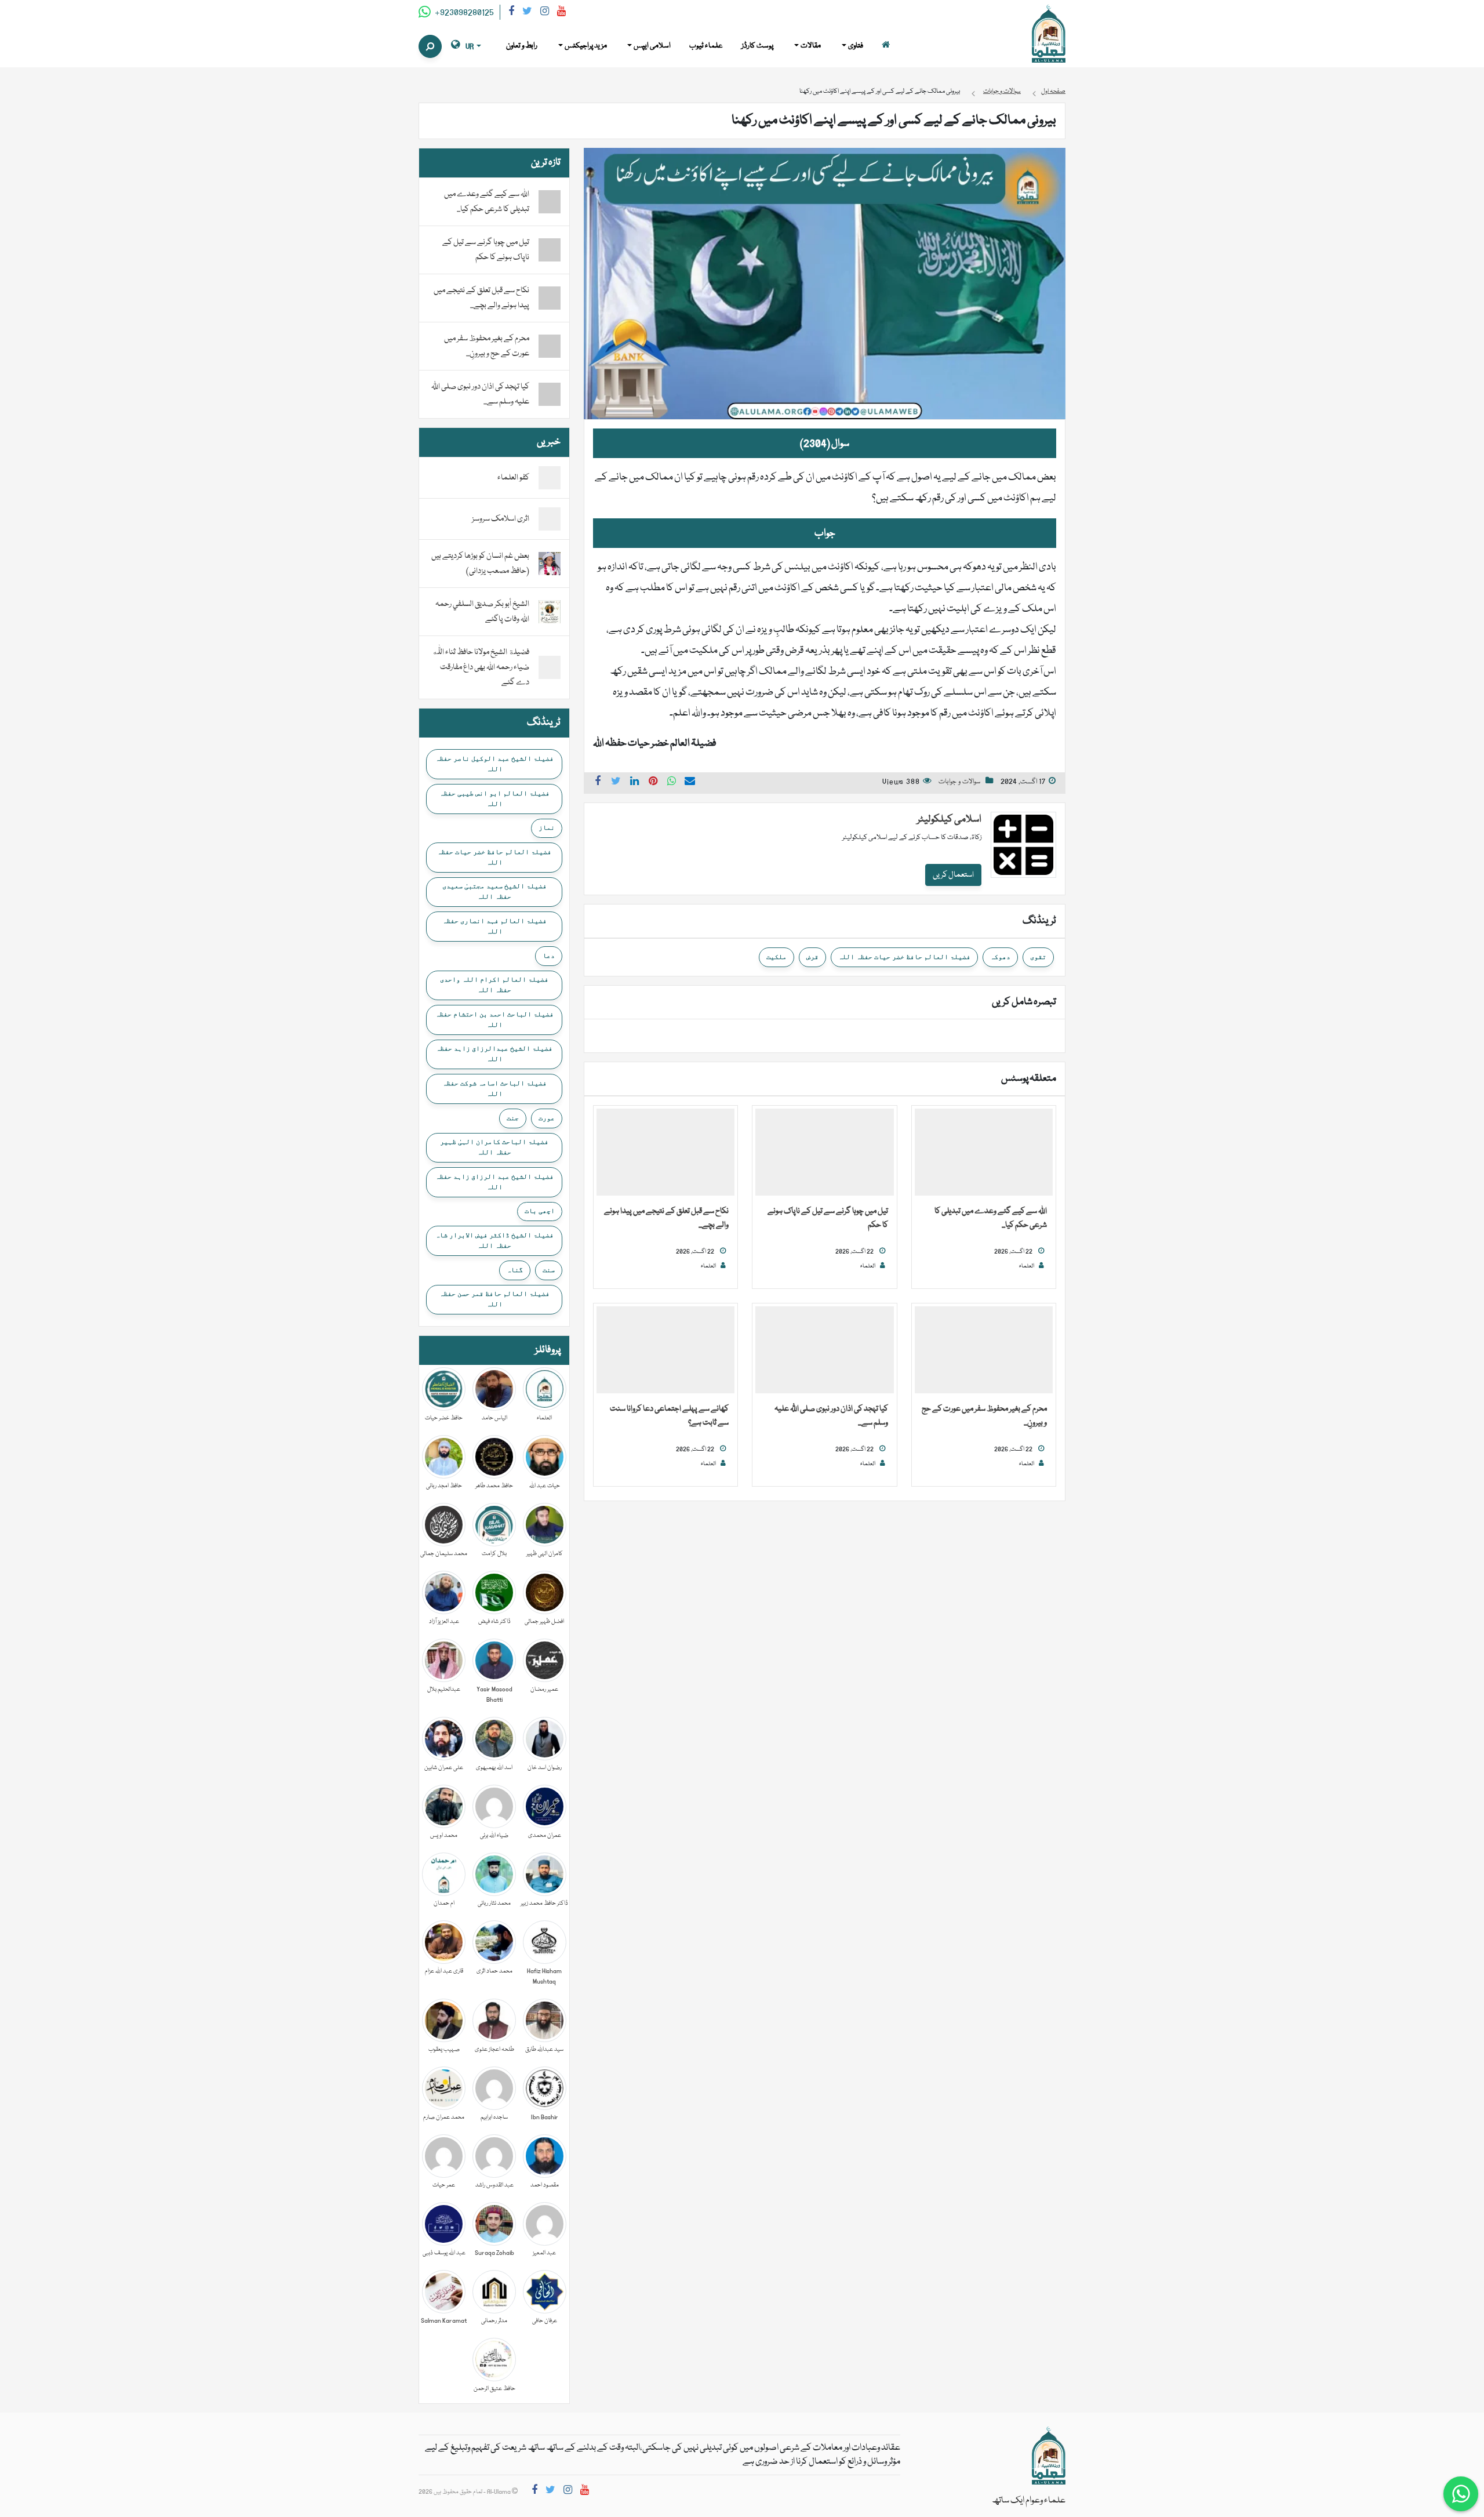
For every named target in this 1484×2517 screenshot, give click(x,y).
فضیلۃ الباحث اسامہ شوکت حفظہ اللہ (494, 1088)
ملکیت (776, 957)
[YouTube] (561, 13)
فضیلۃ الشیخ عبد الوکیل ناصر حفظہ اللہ (494, 764)
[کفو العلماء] (550, 478)
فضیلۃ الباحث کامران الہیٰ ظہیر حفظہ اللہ (494, 1147)
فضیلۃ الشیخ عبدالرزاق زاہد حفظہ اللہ (494, 1054)
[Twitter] (527, 13)
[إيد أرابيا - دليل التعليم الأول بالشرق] (1049, 2456)
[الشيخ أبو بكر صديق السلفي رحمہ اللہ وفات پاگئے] (550, 612)
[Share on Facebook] (598, 783)
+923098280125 (463, 13)
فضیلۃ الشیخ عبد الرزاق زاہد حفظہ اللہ (494, 1182)
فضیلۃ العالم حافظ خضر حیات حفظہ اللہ (904, 957)
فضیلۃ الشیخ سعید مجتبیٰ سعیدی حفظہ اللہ (494, 891)
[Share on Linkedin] (635, 783)
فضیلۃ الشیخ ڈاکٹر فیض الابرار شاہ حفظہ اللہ (494, 1240)
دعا (549, 956)
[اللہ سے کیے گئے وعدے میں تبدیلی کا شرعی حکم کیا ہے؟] (984, 1153)
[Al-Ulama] (1049, 34)
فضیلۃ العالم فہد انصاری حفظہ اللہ (494, 926)
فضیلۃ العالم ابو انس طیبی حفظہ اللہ (494, 798)
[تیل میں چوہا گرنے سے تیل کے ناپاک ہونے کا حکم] (824, 1153)
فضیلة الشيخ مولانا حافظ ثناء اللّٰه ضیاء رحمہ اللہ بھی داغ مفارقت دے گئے (481, 667)
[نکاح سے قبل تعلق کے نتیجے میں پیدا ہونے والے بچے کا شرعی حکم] (665, 1153)
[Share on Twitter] (616, 783)
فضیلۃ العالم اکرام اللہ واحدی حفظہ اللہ (494, 985)
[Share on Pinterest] (653, 783)
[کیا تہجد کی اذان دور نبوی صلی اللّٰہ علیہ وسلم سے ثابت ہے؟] (824, 1350)
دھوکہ (1000, 957)
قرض (812, 957)
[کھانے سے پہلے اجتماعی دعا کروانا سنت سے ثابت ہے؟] (665, 1350)
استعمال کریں (953, 875)
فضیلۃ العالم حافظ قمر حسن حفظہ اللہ (494, 1299)
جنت (513, 1118)
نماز (547, 827)
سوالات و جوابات (959, 782)
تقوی (1038, 957)
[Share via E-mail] (690, 783)
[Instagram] (545, 13)
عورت (547, 1118)
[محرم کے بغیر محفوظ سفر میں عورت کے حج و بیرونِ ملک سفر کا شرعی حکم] (984, 1350)
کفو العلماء (513, 478)
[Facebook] (511, 13)
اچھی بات (540, 1211)
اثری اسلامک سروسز (501, 519)
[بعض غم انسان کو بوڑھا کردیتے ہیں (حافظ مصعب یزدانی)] (550, 564)
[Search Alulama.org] (430, 46)
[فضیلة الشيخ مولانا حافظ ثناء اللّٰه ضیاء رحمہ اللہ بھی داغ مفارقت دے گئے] (550, 668)
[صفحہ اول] (886, 46)
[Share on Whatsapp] (672, 783)
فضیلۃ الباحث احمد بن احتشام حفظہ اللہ (494, 1019)
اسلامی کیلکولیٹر (949, 820)
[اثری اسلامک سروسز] (550, 520)
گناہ (515, 1270)
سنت (549, 1270)
